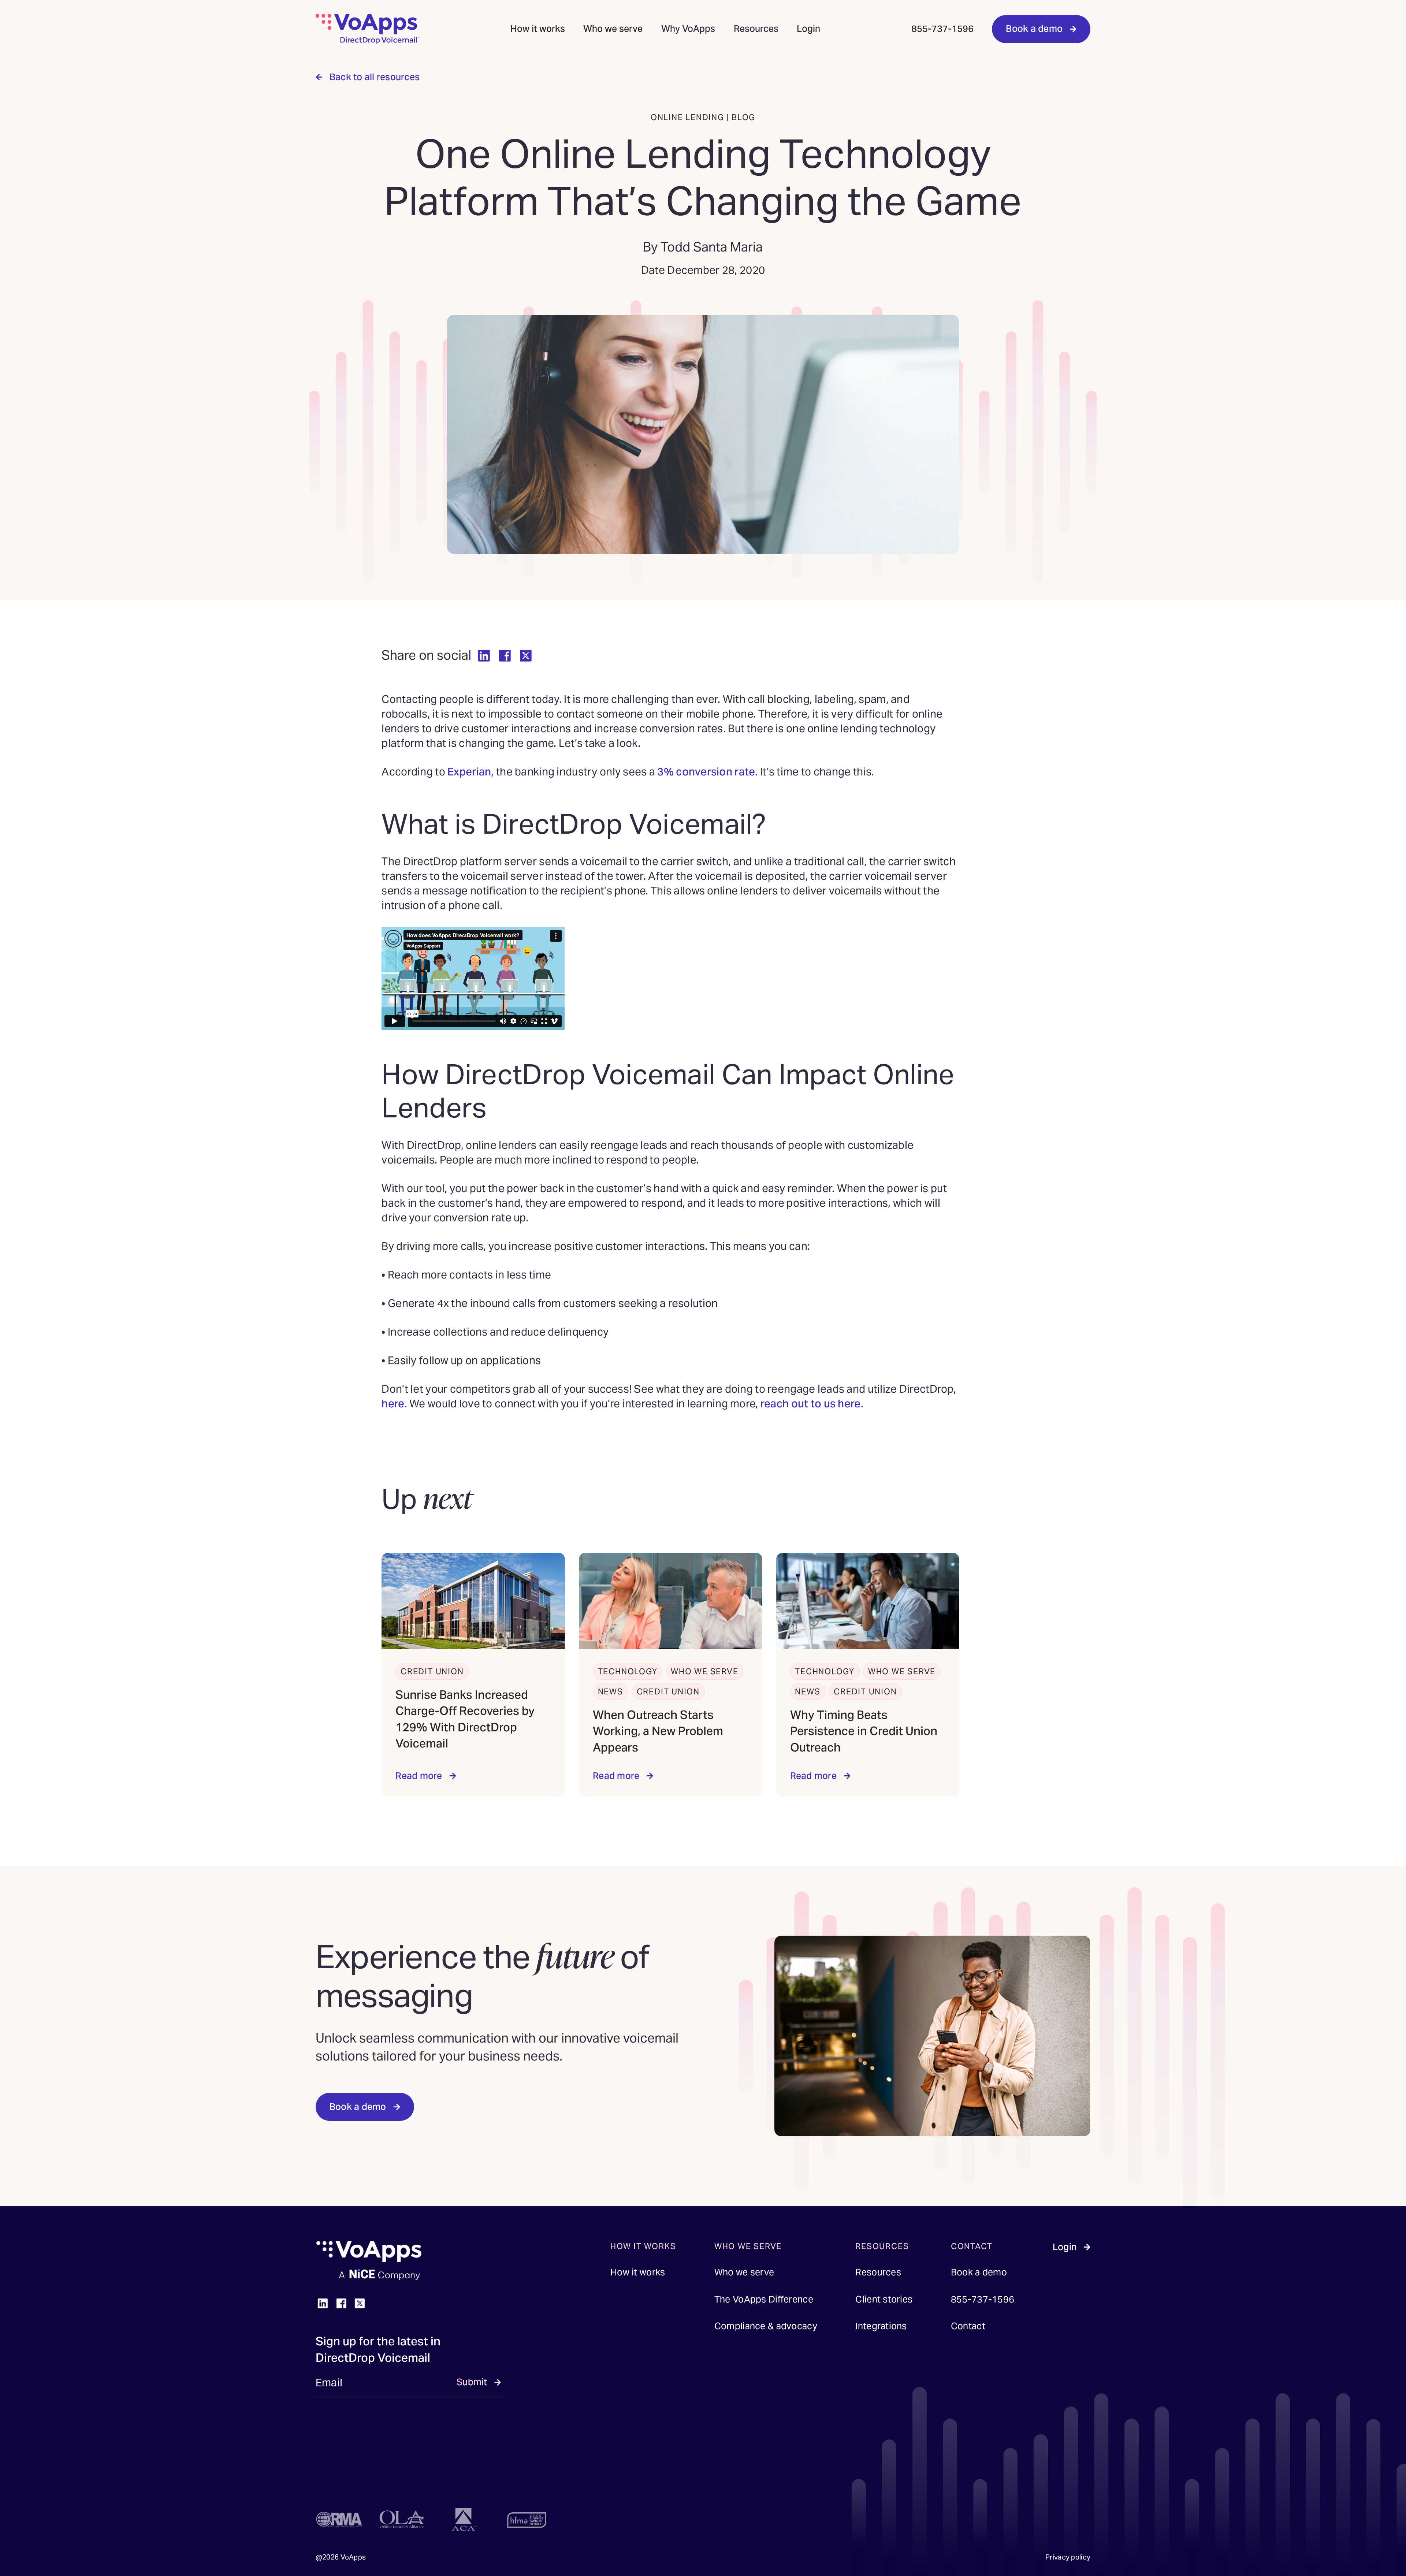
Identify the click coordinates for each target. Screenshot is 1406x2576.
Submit (472, 2382)
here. (394, 1404)
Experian (469, 772)
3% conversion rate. (707, 772)
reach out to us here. (813, 1404)
